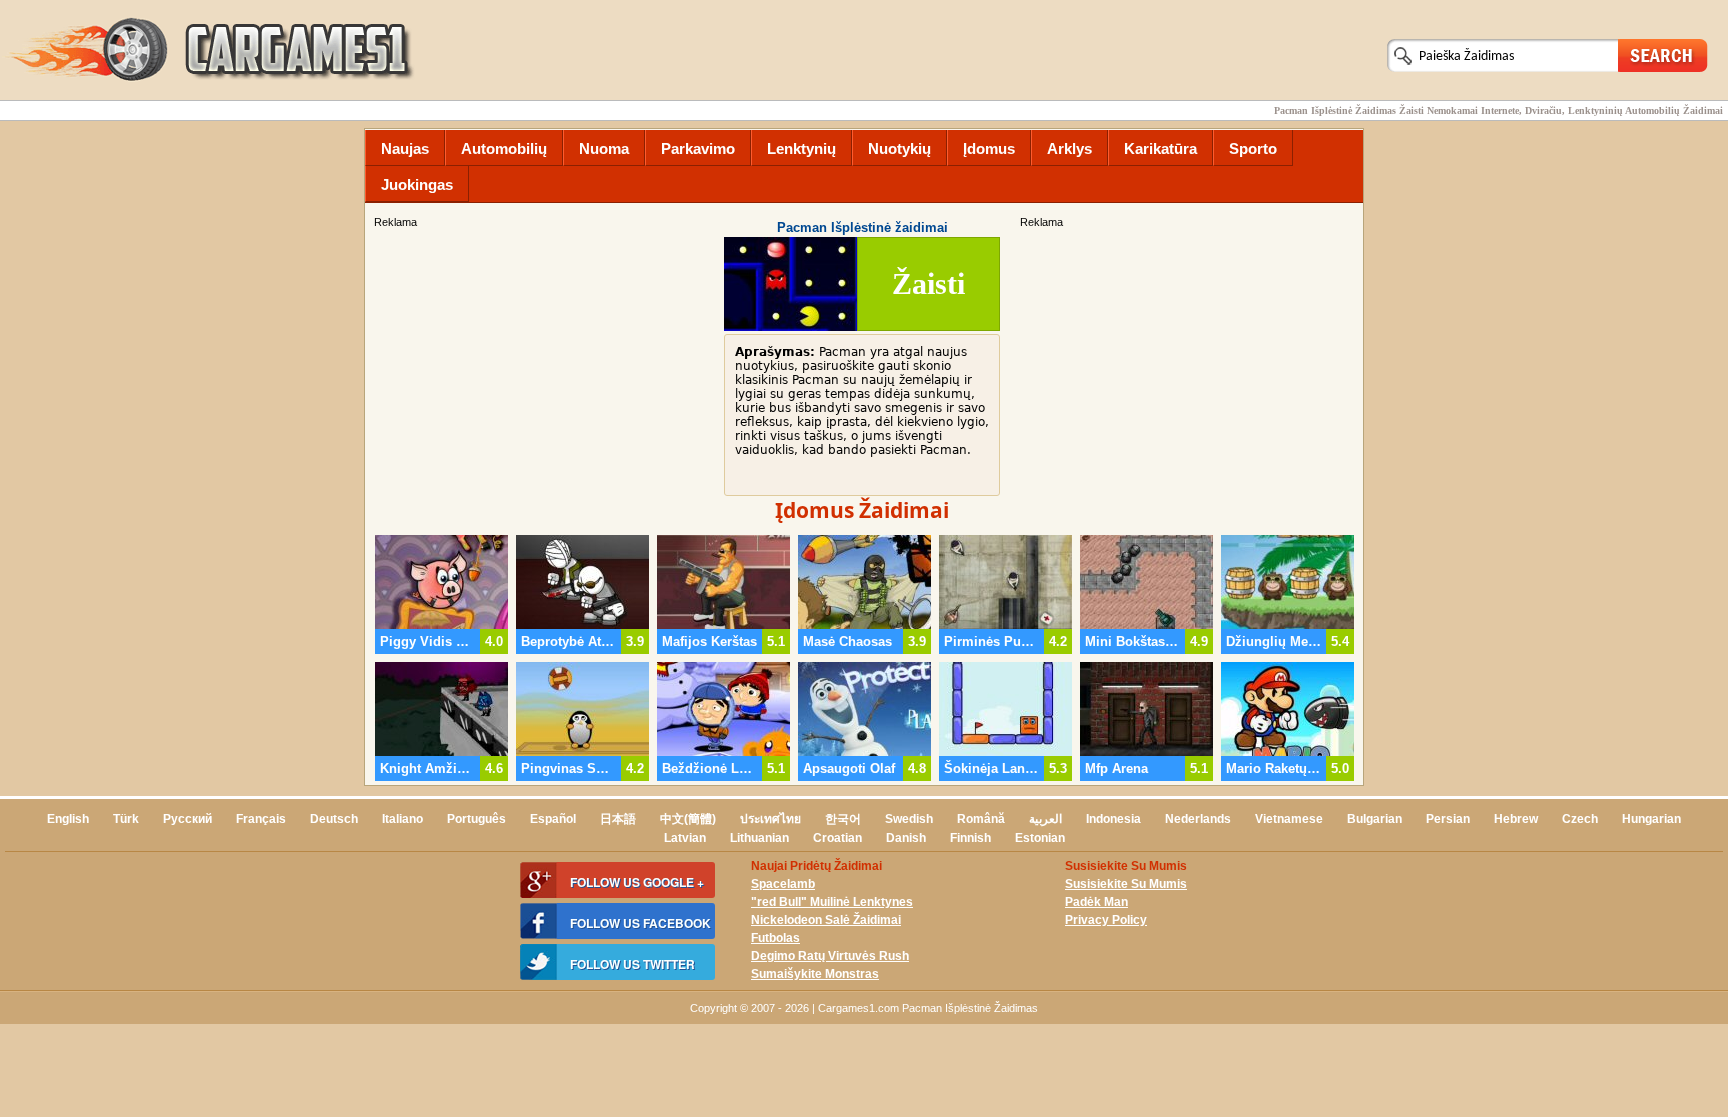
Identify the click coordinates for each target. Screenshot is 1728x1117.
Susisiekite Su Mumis (1126, 884)
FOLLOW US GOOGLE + (637, 882)
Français (261, 819)
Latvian (685, 838)
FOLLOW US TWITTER (632, 964)
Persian (1448, 819)
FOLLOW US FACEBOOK (640, 923)
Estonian (1040, 838)
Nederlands (1198, 819)
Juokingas (417, 184)
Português (476, 819)
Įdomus (989, 148)
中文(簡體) (688, 819)
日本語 (618, 819)
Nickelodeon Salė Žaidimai (826, 920)
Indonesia (1113, 819)
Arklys (1069, 148)
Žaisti (928, 283)
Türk (126, 819)
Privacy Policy (1106, 920)
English (68, 819)
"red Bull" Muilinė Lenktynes (832, 902)
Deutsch (334, 819)
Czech (1580, 819)
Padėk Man (1096, 902)
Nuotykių (899, 148)
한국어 (843, 819)
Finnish (970, 838)
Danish (906, 838)
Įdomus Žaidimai (862, 510)
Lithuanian (759, 838)
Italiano (402, 819)
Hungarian (1651, 819)
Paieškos (1663, 54)
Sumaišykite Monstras (815, 974)
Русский (187, 819)
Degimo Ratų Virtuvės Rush (830, 956)
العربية (1045, 819)
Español (553, 819)
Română (981, 819)
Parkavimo (698, 148)
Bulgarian (1374, 819)
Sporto (1253, 148)
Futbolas (775, 938)
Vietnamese (1289, 819)
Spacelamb (783, 884)
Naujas (405, 148)
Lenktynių (801, 148)
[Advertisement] (1189, 371)
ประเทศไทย (770, 819)
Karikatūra (1160, 148)
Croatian (837, 838)
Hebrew (1516, 819)
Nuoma (604, 148)
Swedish (909, 819)
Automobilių (504, 148)
